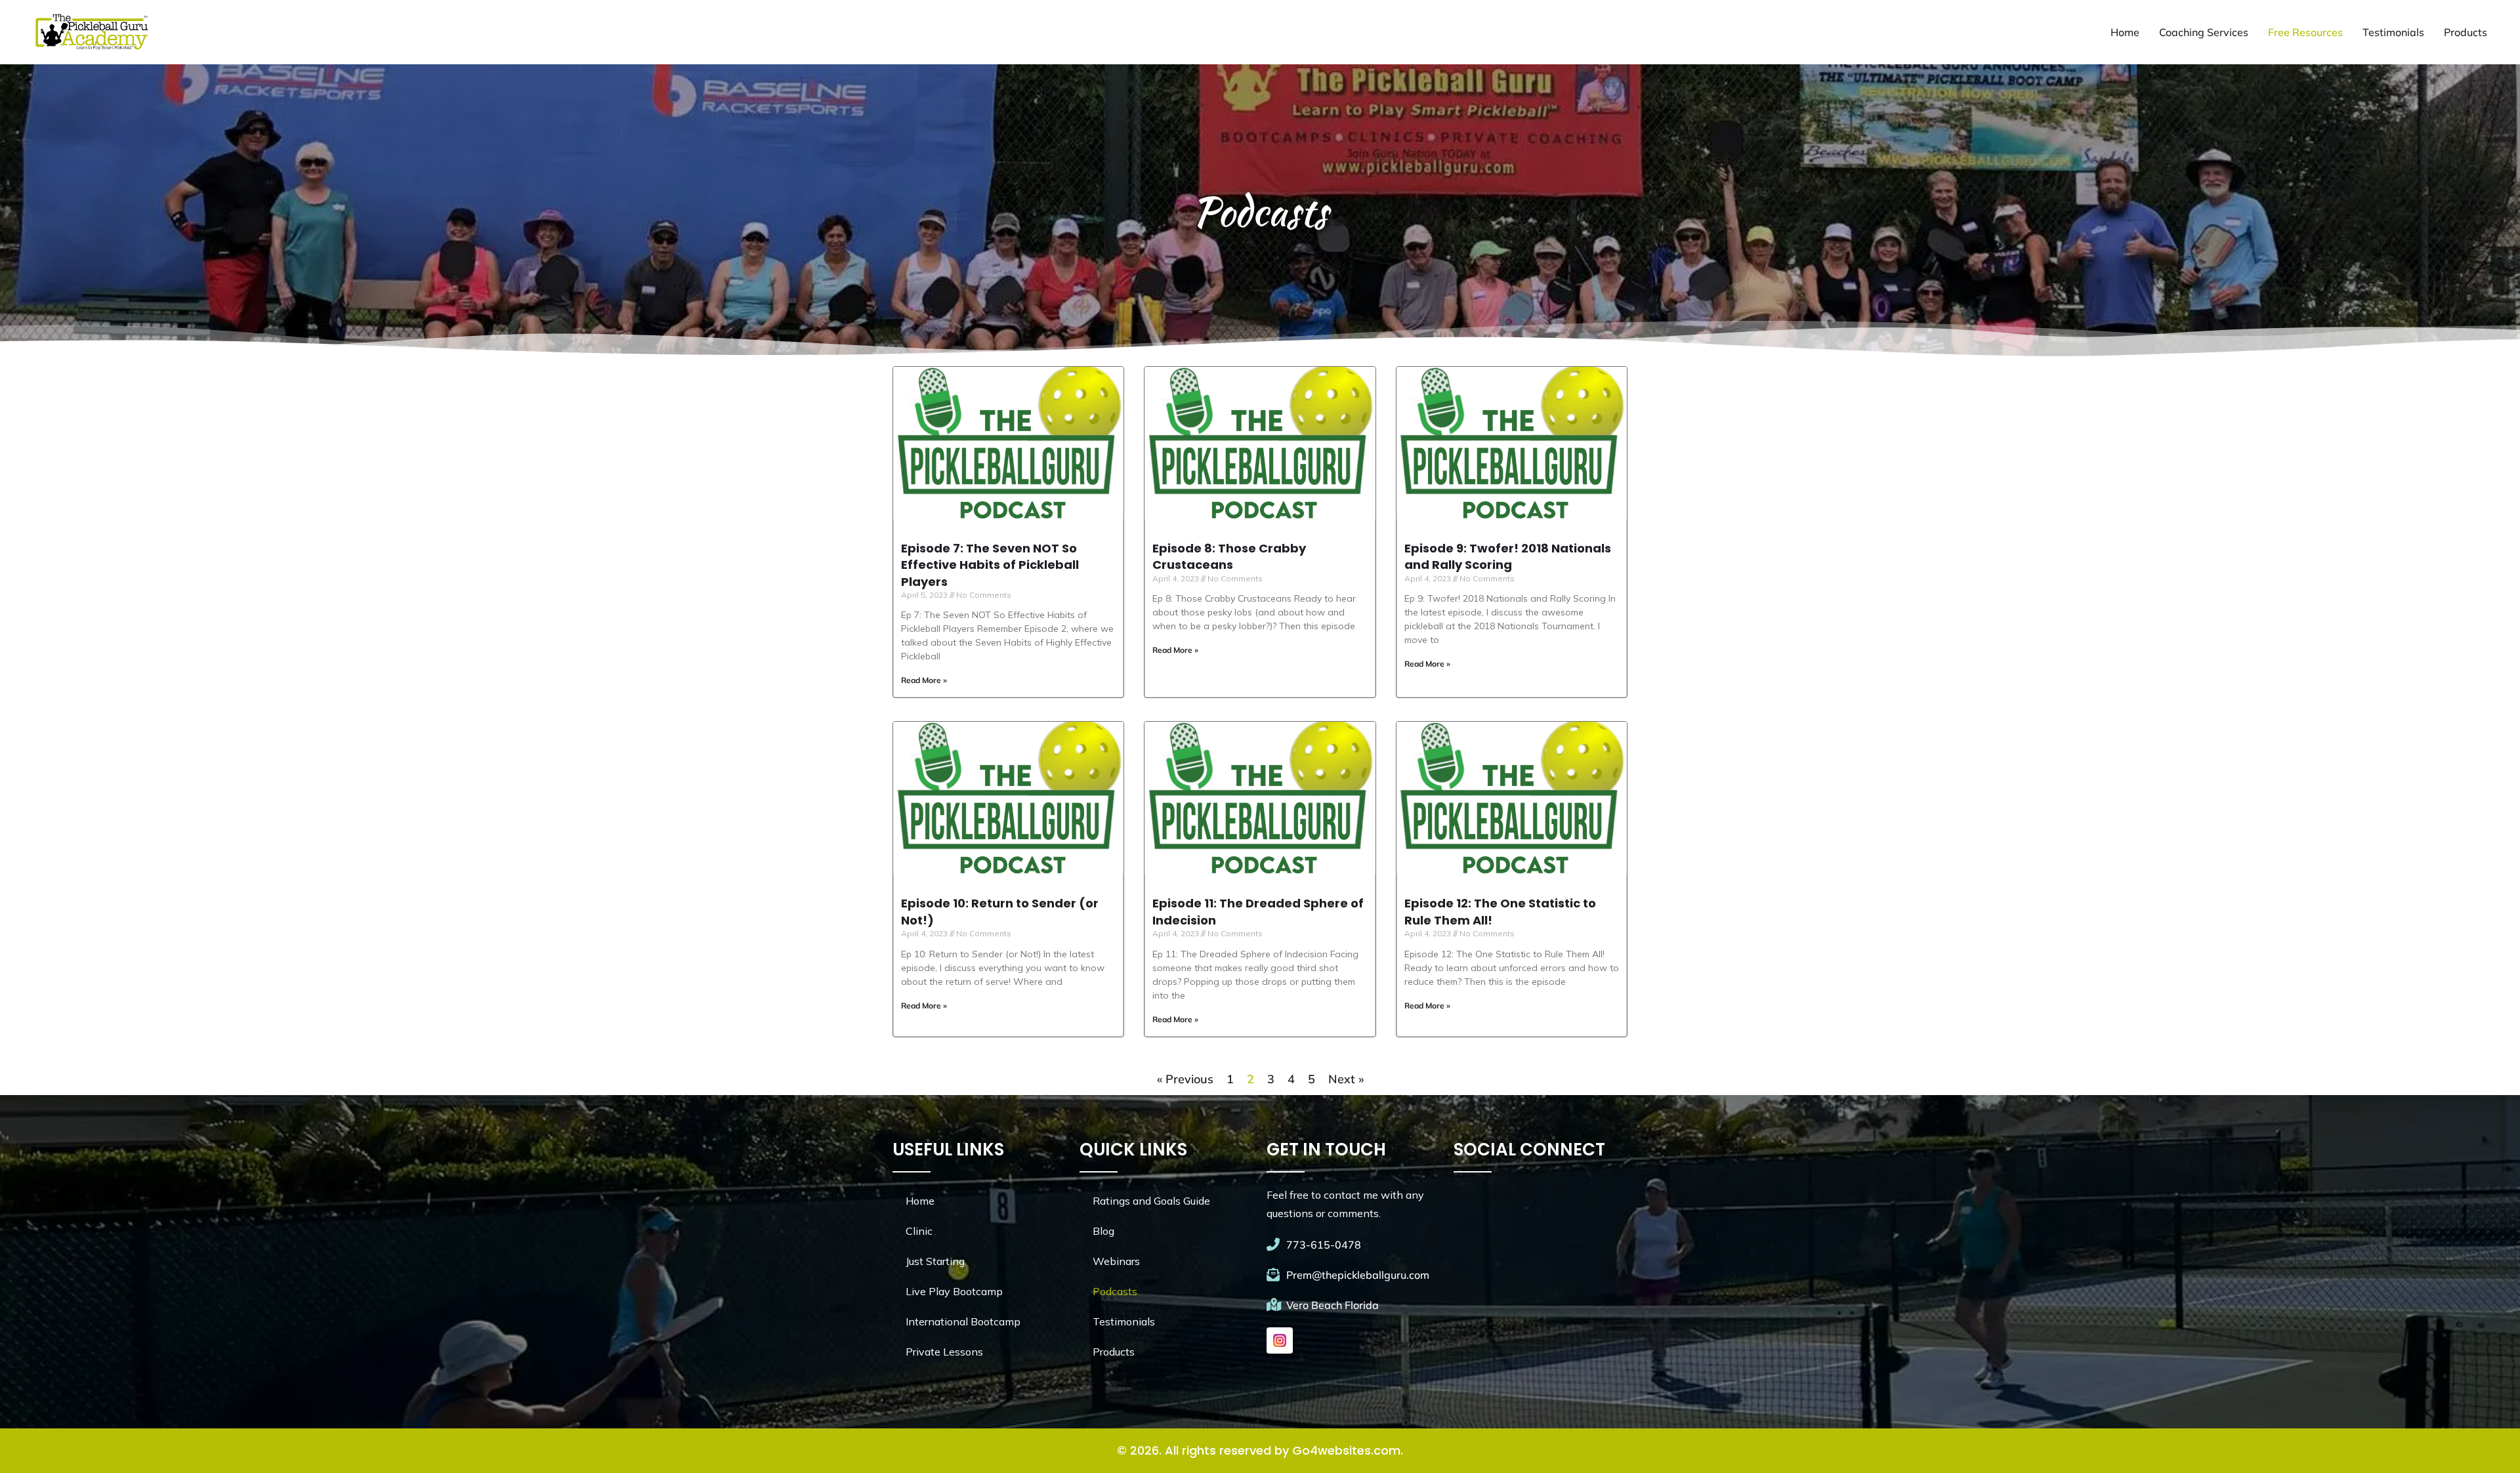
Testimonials (2393, 32)
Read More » (924, 680)
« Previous (1185, 1079)
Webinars (1116, 1261)
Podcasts (1115, 1291)
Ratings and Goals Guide (1151, 1201)
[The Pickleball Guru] (91, 32)
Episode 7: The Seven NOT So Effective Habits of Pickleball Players (990, 565)
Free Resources (2305, 32)
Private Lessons (944, 1352)
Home (2125, 32)
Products (2466, 32)
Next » (1346, 1079)
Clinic (919, 1231)
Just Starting (935, 1261)
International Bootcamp (963, 1321)
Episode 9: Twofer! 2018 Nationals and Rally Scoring (1508, 556)
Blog (1103, 1231)
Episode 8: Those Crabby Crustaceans (1229, 556)
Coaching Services (2204, 32)
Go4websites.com (1346, 1450)
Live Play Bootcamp (954, 1291)
